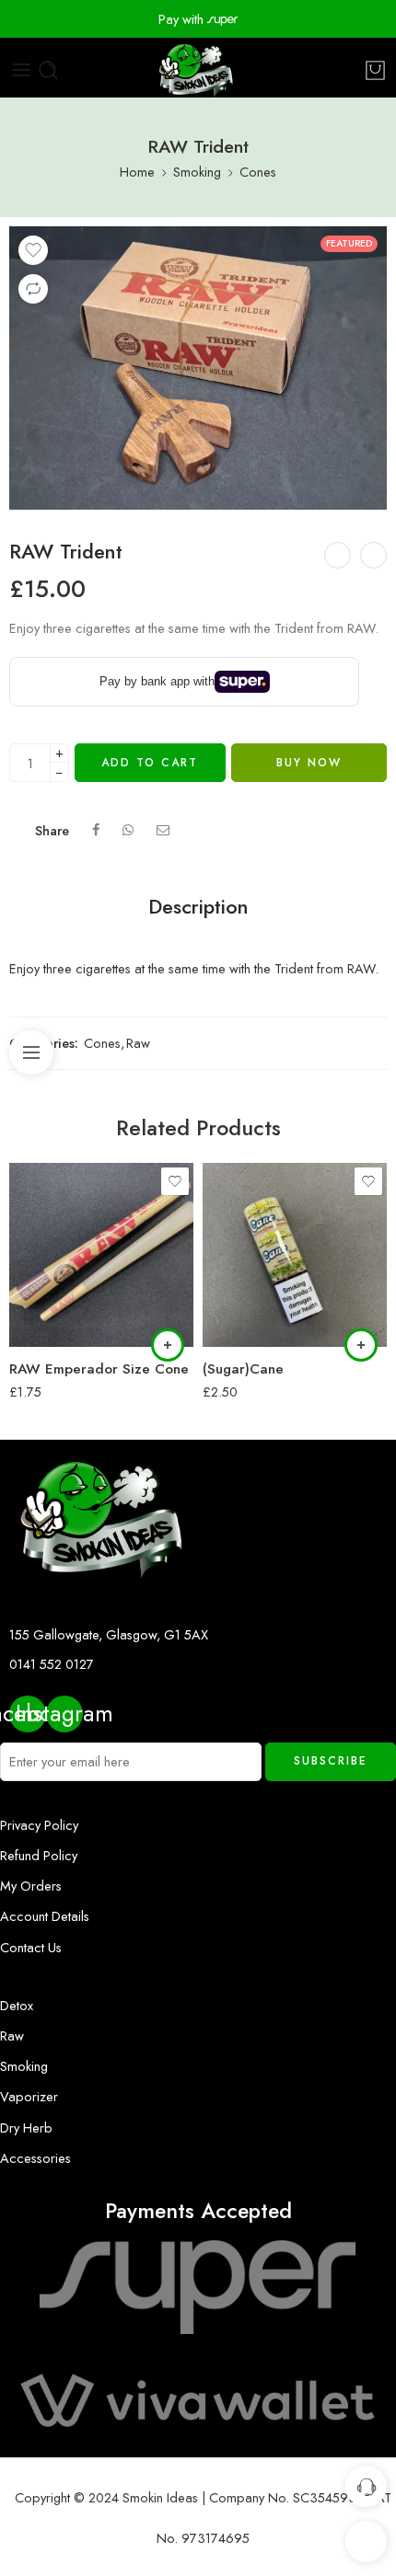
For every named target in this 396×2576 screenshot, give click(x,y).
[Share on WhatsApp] (128, 830)
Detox (17, 2005)
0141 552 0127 (52, 1664)
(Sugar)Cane (243, 1369)
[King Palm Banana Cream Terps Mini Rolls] (338, 555)
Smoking (197, 172)
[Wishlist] (33, 250)
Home (137, 172)
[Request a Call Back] (366, 2486)
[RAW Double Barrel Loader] (373, 555)
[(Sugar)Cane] (295, 1255)
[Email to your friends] (163, 830)
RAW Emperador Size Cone (99, 1369)
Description (198, 907)
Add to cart (150, 763)
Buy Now (309, 763)
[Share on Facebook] (96, 830)
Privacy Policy (39, 1825)
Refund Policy (39, 1855)
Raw (138, 1043)
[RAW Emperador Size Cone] (101, 1255)
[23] (198, 368)
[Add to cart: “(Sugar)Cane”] (361, 1345)
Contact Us (31, 1947)
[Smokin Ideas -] (198, 70)
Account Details (45, 1916)
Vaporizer (29, 2096)
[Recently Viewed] (366, 2541)
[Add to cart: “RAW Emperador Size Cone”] (168, 1345)
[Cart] (375, 70)
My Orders (31, 1886)
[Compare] (33, 289)
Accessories (35, 2158)
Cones (258, 172)
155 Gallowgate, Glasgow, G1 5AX (109, 1634)
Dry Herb (26, 2127)
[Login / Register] (350, 70)
